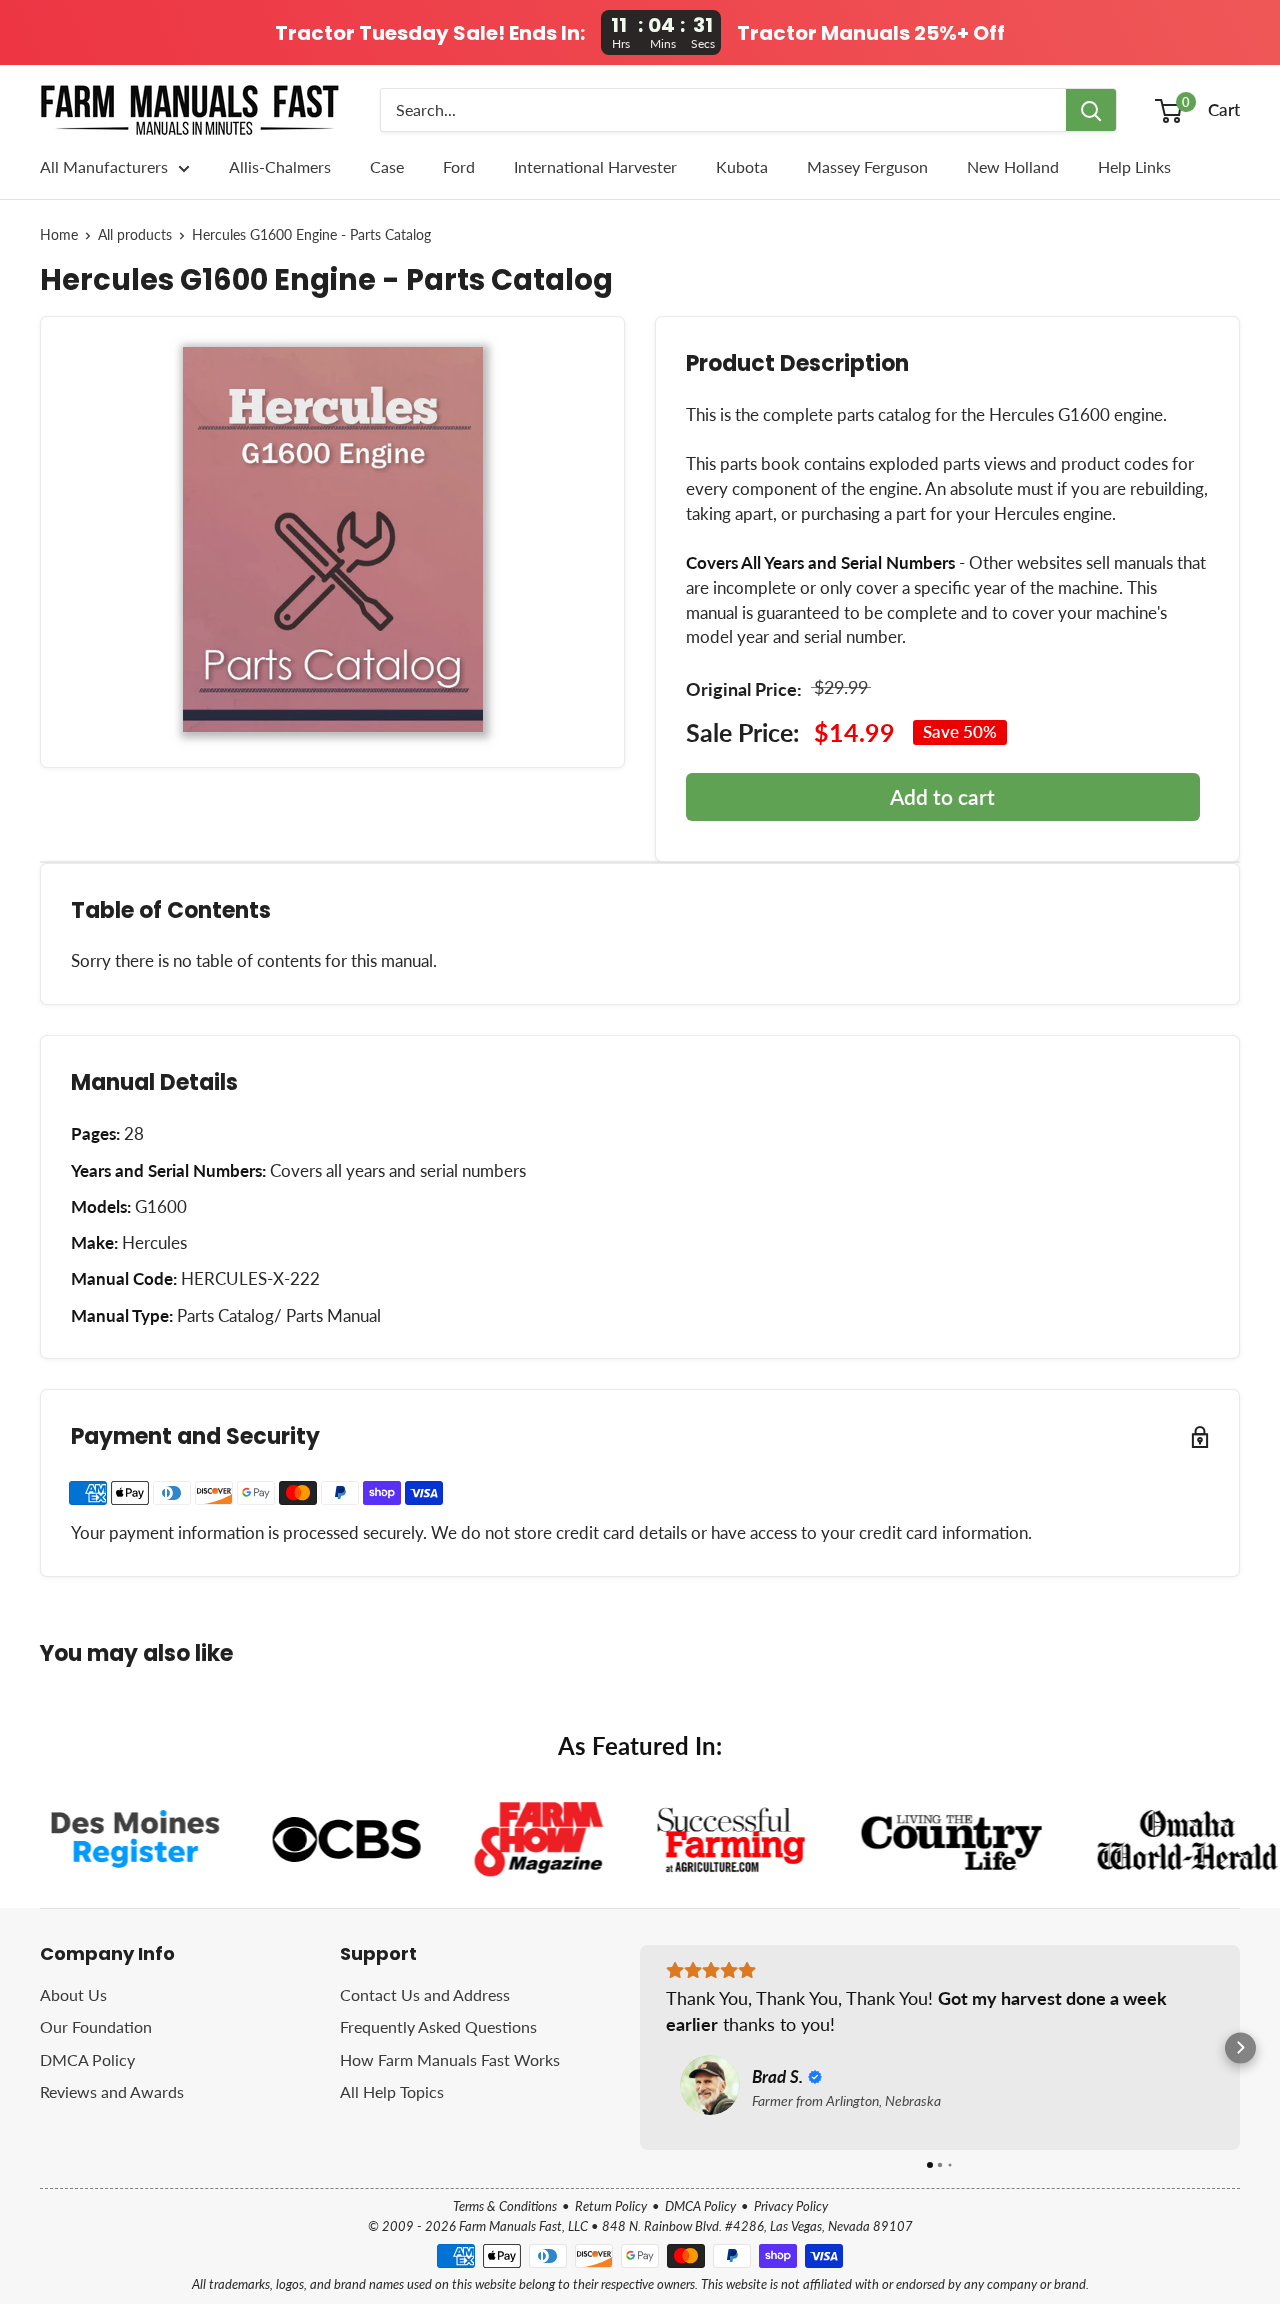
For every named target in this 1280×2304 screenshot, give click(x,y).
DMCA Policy (87, 2059)
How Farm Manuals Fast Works (450, 2059)
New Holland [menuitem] (1013, 166)
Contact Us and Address (425, 1994)
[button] (640, 2047)
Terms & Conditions (505, 2206)
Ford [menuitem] (459, 166)
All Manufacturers (104, 166)
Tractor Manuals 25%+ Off (871, 33)
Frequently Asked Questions (438, 2026)
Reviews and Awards (112, 2091)
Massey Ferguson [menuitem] (867, 166)
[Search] (1091, 110)
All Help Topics (392, 2091)
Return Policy (611, 2206)
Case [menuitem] (387, 166)
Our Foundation (96, 2026)
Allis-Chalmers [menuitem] (280, 166)
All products (135, 235)
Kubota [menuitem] (742, 166)
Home (59, 235)
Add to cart (942, 796)
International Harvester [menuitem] (595, 166)
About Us (73, 1994)
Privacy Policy (791, 2206)
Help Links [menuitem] (1134, 166)
